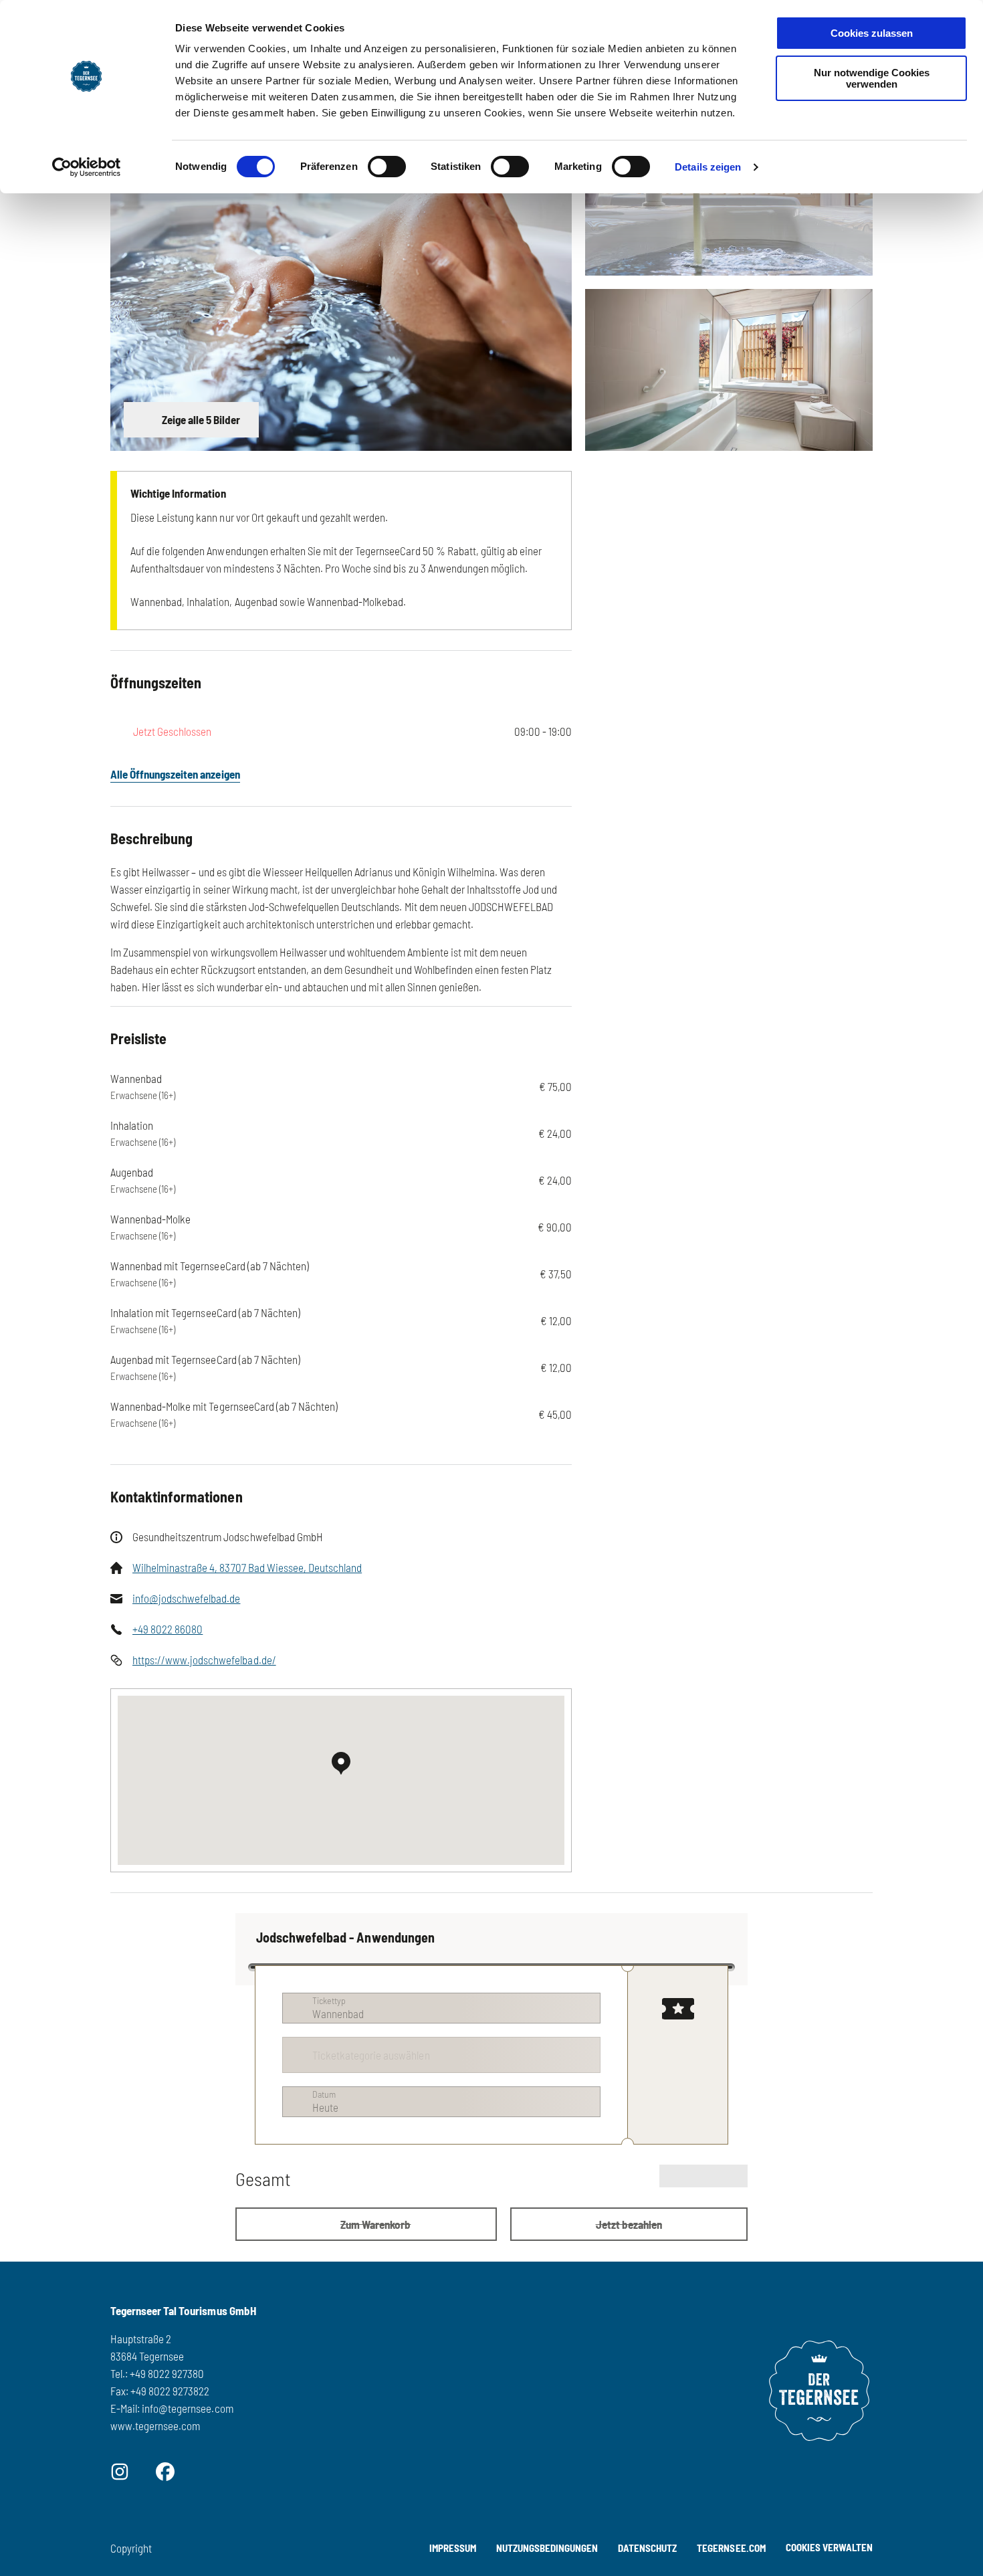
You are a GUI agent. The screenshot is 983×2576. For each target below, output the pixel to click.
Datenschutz (647, 2548)
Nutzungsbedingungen (547, 2548)
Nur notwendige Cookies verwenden (872, 78)
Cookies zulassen (872, 33)
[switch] (387, 167)
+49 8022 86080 (168, 1629)
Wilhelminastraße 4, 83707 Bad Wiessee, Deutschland (247, 1567)
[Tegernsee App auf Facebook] (165, 2470)
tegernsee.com (731, 2548)
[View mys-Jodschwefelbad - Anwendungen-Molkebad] (729, 195)
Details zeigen (708, 167)
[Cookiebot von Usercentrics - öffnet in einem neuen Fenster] (87, 167)
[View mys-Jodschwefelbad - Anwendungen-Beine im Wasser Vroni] (341, 282)
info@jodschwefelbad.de (186, 1598)
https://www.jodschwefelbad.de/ (204, 1660)
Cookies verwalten (829, 2545)
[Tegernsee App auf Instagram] (120, 2470)
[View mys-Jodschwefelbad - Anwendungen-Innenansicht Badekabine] (729, 370)
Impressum (453, 2548)
